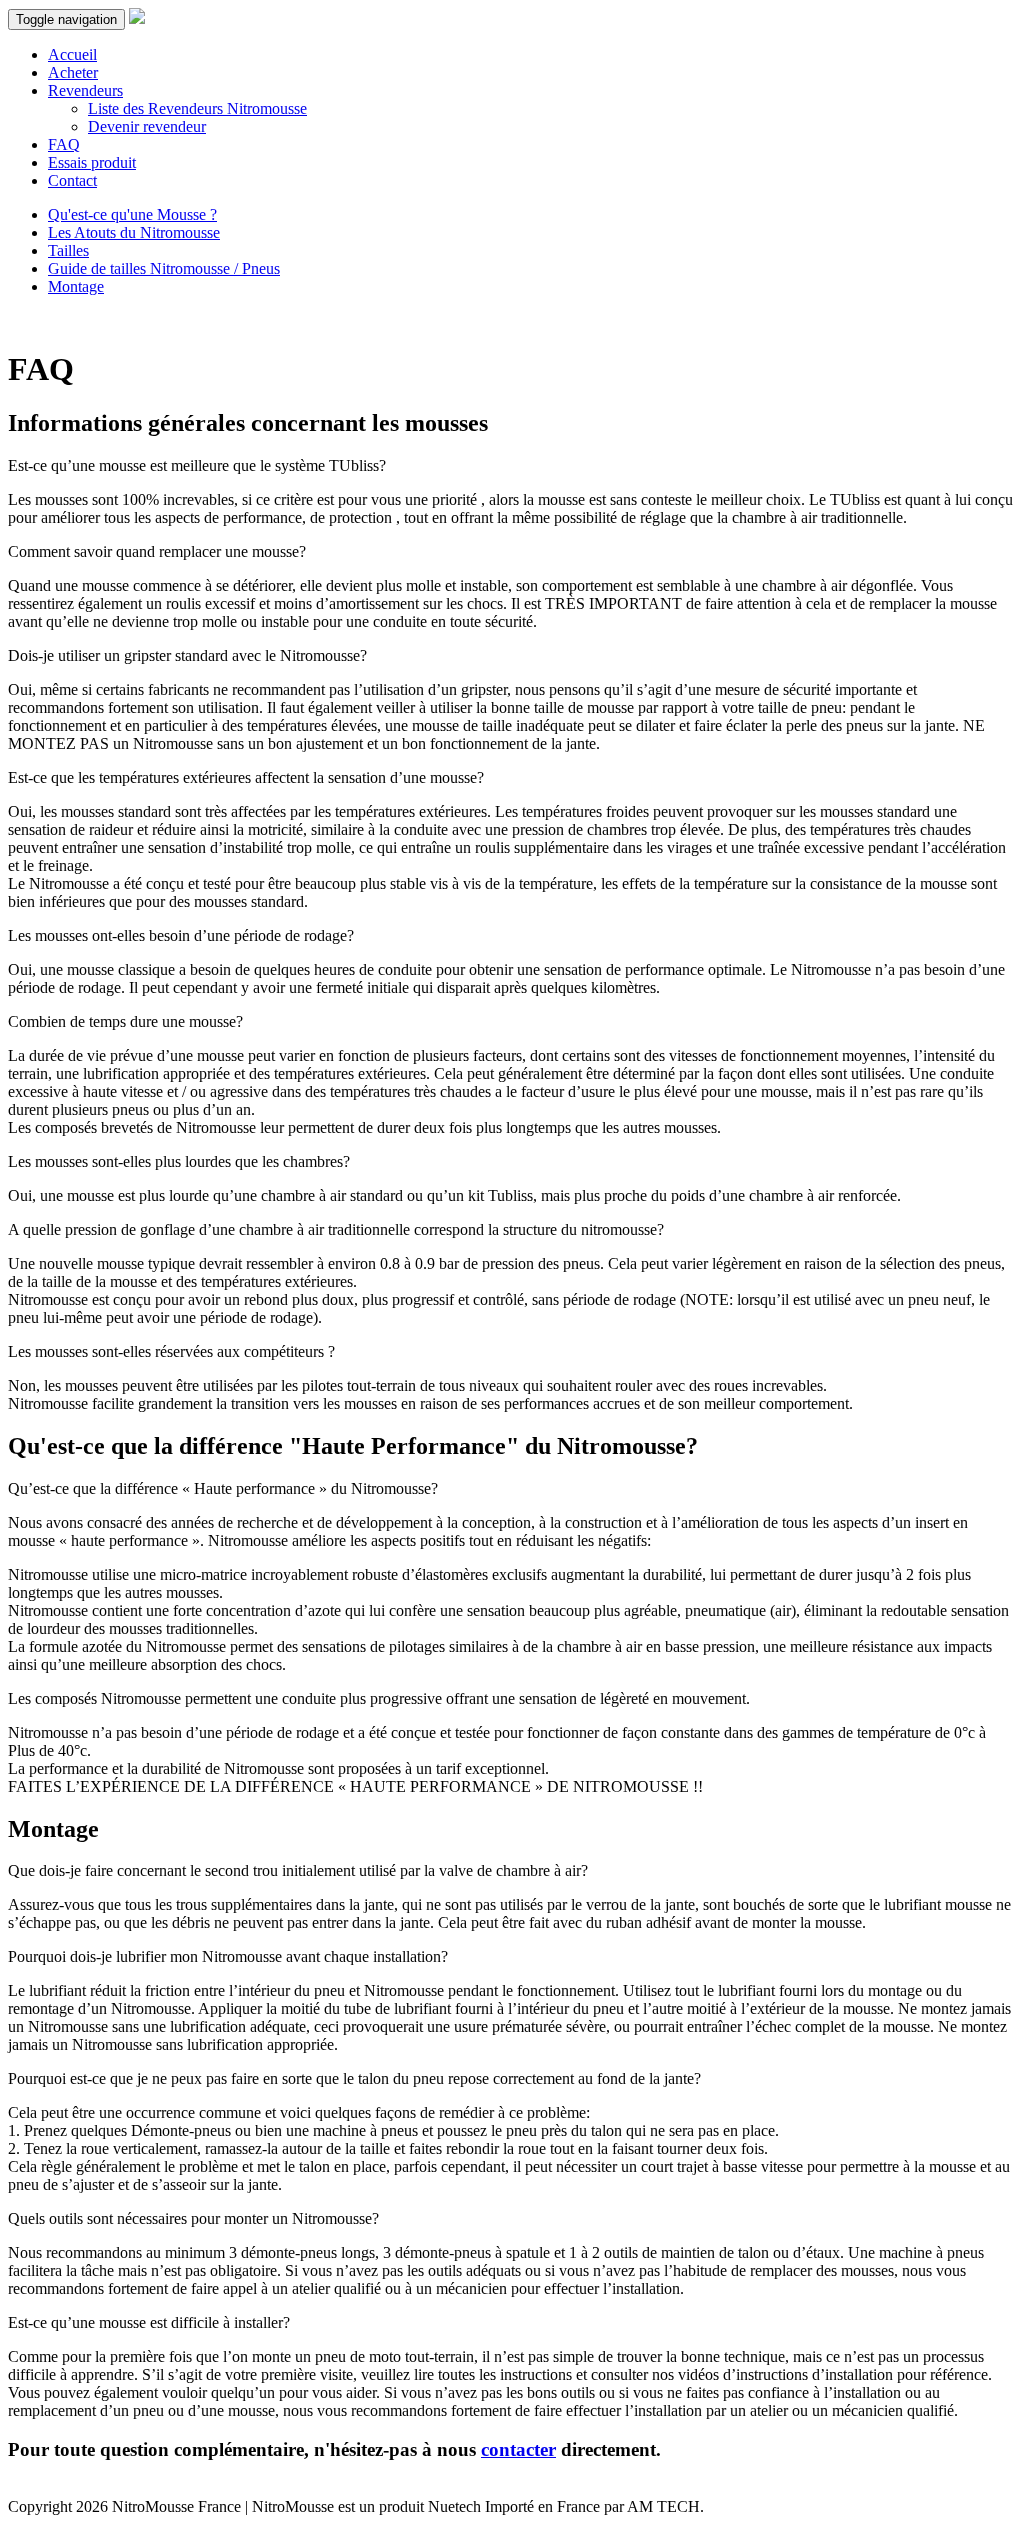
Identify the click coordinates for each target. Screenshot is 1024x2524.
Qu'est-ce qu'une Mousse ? (132, 214)
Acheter (73, 72)
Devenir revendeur (147, 126)
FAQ (64, 144)
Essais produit (92, 162)
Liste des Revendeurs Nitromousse (197, 108)
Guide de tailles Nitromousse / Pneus (164, 268)
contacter (518, 2449)
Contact (72, 180)
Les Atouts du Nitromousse (134, 232)
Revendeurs (85, 90)
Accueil (72, 54)
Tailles (68, 250)
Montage (76, 286)
